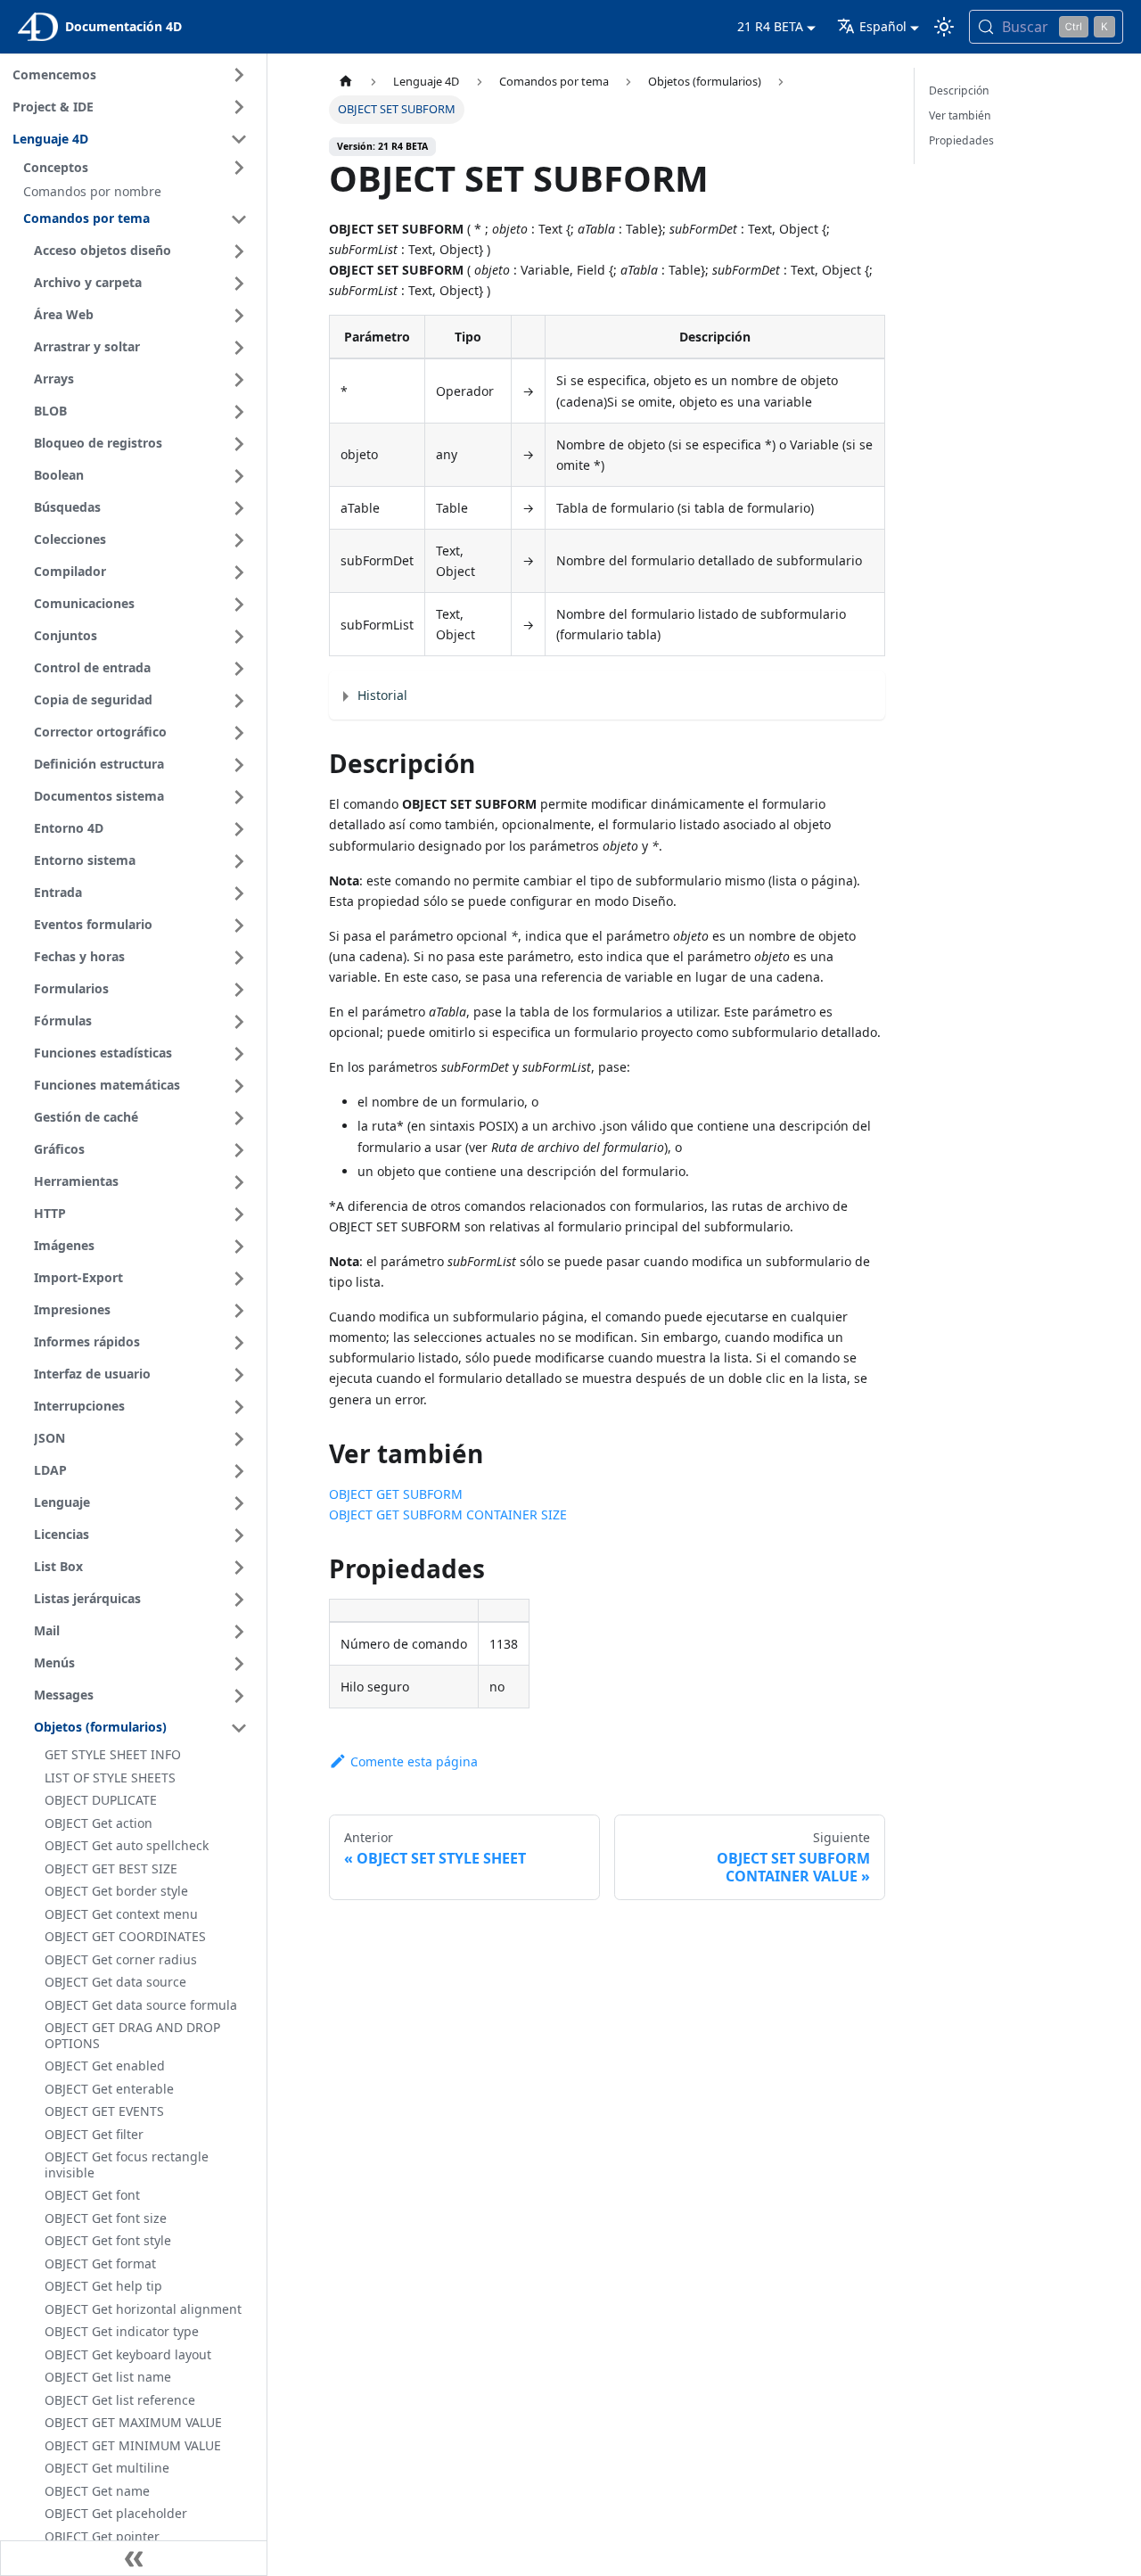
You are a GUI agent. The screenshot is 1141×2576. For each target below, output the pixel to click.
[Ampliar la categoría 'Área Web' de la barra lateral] (239, 316)
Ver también (960, 115)
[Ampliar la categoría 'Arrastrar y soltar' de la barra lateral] (239, 348)
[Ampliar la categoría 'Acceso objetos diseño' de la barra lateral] (239, 251)
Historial (382, 695)
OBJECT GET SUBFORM (396, 1494)
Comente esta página (414, 1761)
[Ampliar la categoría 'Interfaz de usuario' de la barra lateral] (239, 1375)
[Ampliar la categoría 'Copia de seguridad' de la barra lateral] (239, 701)
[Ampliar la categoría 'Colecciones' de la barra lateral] (239, 540)
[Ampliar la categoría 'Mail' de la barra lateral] (239, 1632)
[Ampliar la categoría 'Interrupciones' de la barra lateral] (239, 1407)
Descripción (959, 91)
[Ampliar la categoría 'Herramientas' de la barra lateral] (239, 1182)
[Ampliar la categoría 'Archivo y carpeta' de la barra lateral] (239, 284)
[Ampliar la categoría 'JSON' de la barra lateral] (239, 1439)
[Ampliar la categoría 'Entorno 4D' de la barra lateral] (239, 829)
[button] (138, 168)
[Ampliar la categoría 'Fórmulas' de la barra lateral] (239, 1022)
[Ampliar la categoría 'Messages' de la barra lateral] (239, 1696)
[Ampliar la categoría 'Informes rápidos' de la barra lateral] (239, 1343)
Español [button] (883, 26)
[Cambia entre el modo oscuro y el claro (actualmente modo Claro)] (944, 27)
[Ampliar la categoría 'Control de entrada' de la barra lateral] (239, 669)
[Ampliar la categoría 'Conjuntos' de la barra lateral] (239, 637)
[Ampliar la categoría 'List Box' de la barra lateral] (239, 1568)
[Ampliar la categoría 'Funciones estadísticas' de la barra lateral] (239, 1054)
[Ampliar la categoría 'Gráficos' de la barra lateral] (239, 1150)
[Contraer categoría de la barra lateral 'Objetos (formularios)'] (239, 1728)
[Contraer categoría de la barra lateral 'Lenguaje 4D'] (239, 139)
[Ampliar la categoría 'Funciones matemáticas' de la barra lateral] (239, 1086)
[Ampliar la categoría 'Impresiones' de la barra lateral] (239, 1311)
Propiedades (961, 140)
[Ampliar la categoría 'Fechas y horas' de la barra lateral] (239, 958)
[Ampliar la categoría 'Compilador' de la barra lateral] (239, 572)
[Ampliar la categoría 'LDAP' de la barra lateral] (239, 1471)
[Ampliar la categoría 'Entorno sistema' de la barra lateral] (239, 861)
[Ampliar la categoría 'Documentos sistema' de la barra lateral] (239, 797)
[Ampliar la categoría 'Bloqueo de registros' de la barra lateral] (239, 444)
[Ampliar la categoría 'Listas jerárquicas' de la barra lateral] (239, 1600)
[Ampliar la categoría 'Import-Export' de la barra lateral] (239, 1279)
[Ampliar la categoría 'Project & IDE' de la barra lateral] (239, 107)
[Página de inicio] (346, 82)
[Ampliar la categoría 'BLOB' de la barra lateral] (239, 412)
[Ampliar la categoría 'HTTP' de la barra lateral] (239, 1214)
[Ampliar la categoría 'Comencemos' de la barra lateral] (239, 75)
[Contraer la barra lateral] (134, 2558)
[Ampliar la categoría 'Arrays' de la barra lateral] (239, 380)
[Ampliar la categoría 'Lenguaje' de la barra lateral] (239, 1503)
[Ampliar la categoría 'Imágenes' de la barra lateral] (239, 1247)
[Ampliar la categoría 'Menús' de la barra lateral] (239, 1664)
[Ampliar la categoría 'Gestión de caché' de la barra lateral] (239, 1118)
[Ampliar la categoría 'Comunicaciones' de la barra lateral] (239, 605)
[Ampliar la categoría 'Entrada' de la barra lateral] (239, 893)
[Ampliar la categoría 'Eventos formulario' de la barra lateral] (239, 926)
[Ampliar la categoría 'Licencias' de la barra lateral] (239, 1535)
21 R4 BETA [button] (770, 26)
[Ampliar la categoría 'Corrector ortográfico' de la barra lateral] (239, 733)
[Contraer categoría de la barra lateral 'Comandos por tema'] (239, 219)
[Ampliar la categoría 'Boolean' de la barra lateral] (239, 476)
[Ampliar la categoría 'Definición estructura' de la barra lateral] (239, 765)
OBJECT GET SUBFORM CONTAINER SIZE (448, 1514)
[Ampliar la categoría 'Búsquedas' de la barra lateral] (239, 508)
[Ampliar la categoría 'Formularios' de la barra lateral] (239, 990)
